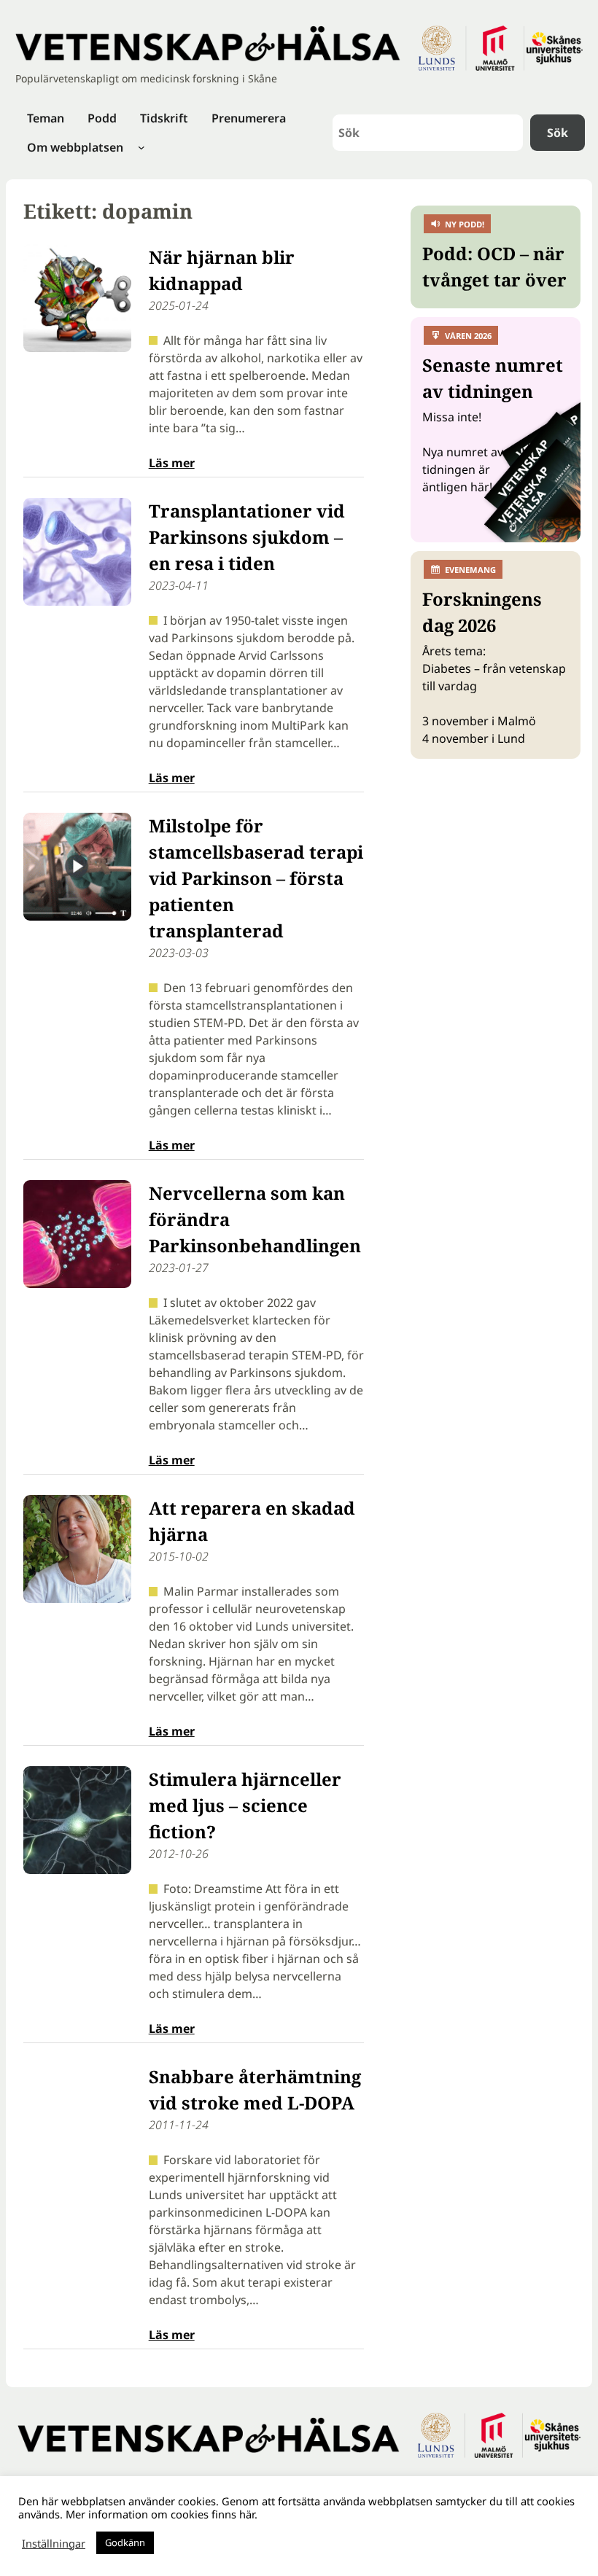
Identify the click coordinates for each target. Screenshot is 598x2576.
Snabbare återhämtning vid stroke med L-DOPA (255, 2089)
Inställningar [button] (54, 2543)
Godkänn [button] (125, 2542)
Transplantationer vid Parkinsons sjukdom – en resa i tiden (247, 537)
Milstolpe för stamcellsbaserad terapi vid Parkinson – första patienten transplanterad (256, 878)
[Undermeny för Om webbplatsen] (141, 147)
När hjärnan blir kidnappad (222, 270)
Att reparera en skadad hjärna (252, 1521)
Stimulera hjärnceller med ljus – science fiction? (245, 1805)
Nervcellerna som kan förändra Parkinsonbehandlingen (255, 1219)
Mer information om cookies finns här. (162, 2514)
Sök (558, 133)
